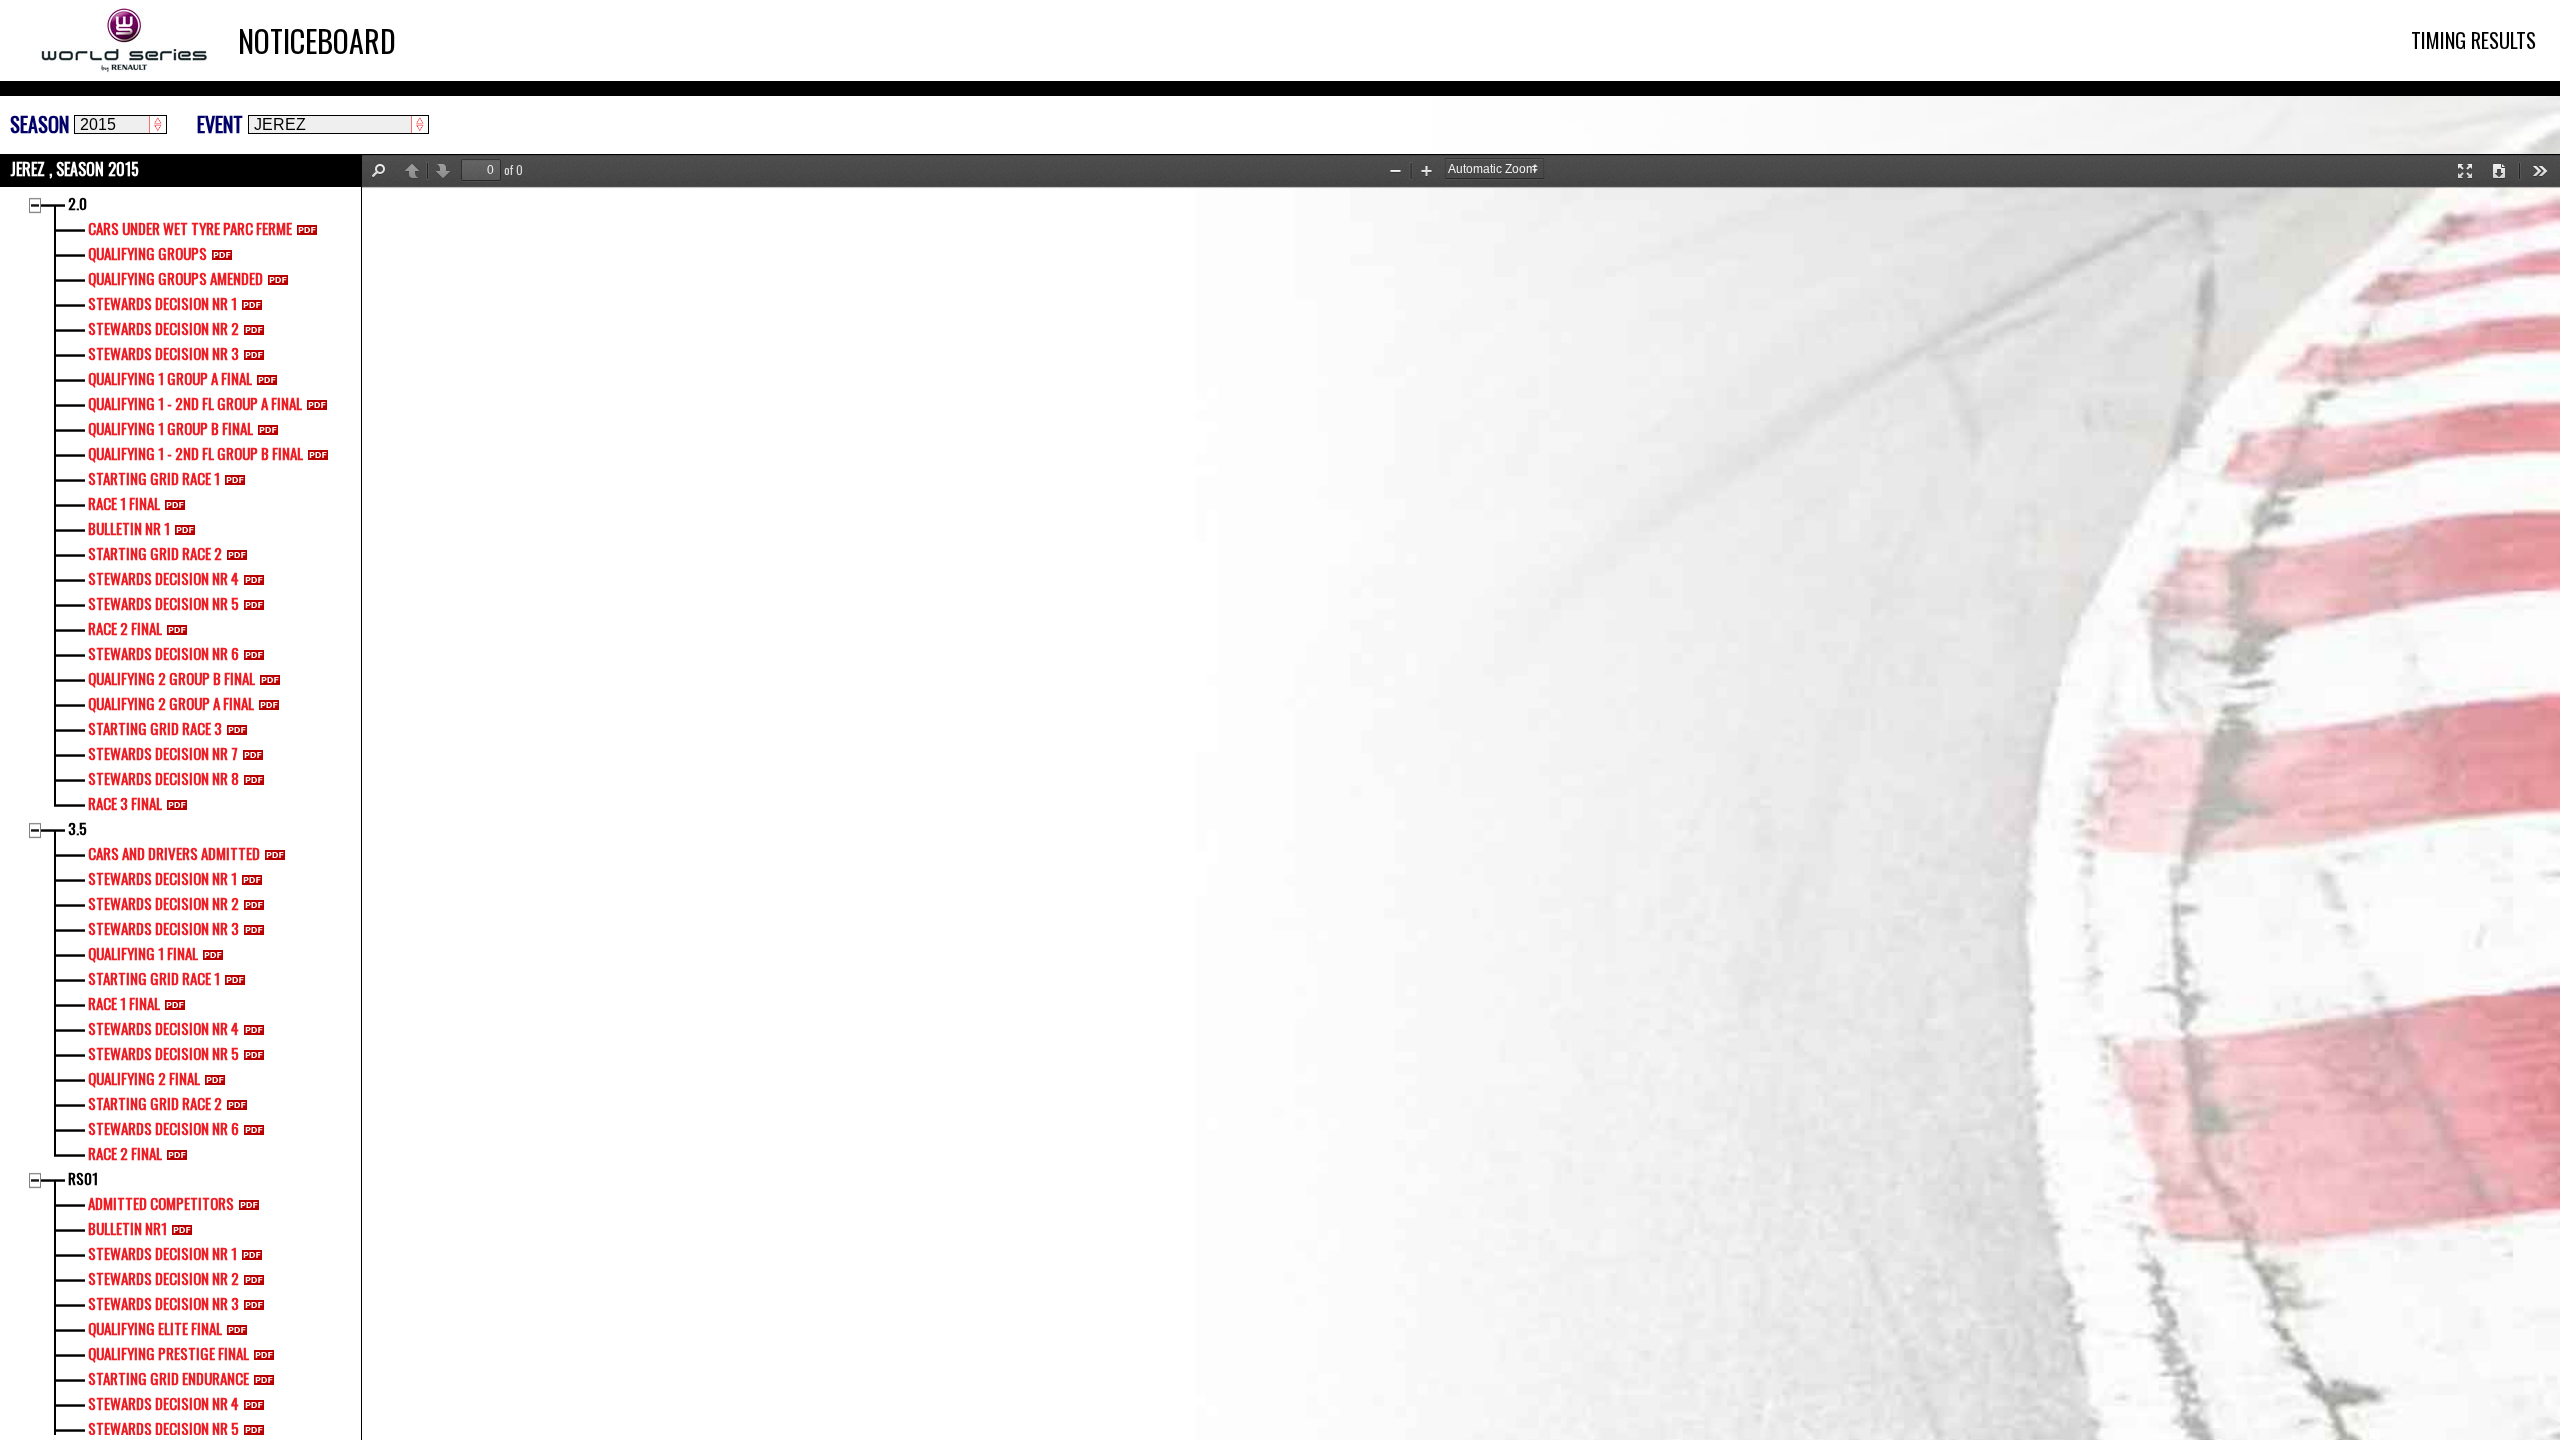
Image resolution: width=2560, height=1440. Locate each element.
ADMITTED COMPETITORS (161, 1203)
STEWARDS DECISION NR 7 (163, 753)
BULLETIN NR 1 (129, 528)
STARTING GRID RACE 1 (154, 478)
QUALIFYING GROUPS (147, 253)
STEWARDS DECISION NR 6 (163, 653)
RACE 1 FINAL (124, 503)
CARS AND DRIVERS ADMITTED (174, 853)
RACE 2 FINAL (125, 628)
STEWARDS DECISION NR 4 (163, 578)
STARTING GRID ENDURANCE (168, 1378)
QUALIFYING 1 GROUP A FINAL (170, 378)
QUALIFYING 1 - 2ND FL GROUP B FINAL (195, 453)
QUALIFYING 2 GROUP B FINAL (171, 678)
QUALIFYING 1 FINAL (143, 953)
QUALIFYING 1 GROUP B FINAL (170, 428)
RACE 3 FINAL (125, 803)
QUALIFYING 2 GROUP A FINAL (171, 703)
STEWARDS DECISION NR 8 (163, 778)
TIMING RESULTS (2473, 40)
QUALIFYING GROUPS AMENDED (175, 278)
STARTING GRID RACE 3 (155, 728)
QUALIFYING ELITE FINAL (155, 1328)
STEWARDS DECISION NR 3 (163, 353)
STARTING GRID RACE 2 (155, 553)
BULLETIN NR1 (127, 1228)
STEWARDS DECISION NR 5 (163, 603)
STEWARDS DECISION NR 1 (162, 303)
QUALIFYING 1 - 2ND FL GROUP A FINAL (195, 403)
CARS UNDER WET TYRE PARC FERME (190, 228)
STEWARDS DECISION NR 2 (163, 328)
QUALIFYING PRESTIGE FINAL (168, 1353)
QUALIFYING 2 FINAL (144, 1078)
